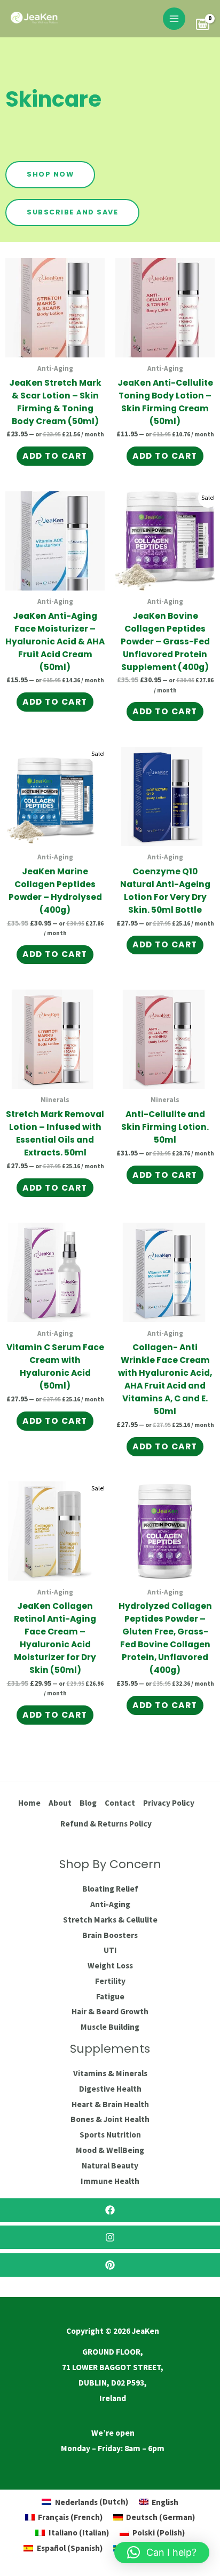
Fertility (110, 1981)
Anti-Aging (110, 1904)
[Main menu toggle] (174, 19)
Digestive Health (110, 2089)
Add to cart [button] (55, 456)
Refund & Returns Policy (106, 1824)
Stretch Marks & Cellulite (110, 1920)
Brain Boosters (110, 1935)
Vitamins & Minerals (110, 2073)
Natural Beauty (110, 2166)
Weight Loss (110, 1965)
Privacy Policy (169, 1803)
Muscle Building (110, 2027)
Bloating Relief (110, 1889)
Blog (88, 1803)
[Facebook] (110, 2210)
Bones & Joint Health (110, 2119)
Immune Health (110, 2181)
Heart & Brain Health (110, 2104)
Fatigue (110, 1996)
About (60, 1803)
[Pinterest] (110, 2265)
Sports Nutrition (110, 2135)
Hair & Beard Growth (110, 2011)
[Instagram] (110, 2237)
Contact (120, 1803)
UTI (110, 1950)
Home (29, 1803)
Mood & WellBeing (110, 2150)
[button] (162, 2553)
